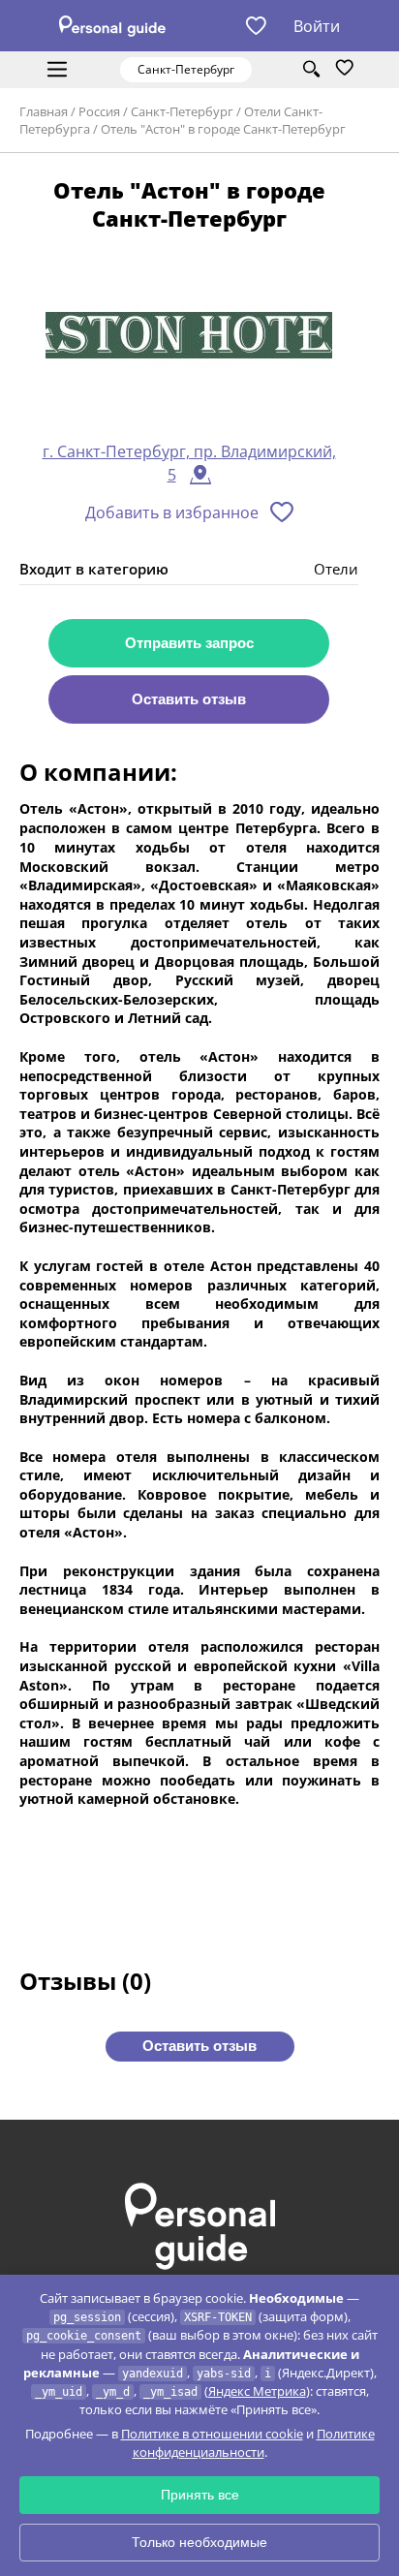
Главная (44, 111)
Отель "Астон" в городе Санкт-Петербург (223, 129)
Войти (317, 26)
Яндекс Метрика (257, 2391)
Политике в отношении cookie (212, 2434)
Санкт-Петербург (182, 111)
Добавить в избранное (172, 512)
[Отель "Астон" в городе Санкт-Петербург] (189, 336)
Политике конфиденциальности (254, 2443)
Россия (99, 111)
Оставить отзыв (189, 699)
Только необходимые (199, 2542)
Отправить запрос (189, 643)
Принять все (200, 2495)
